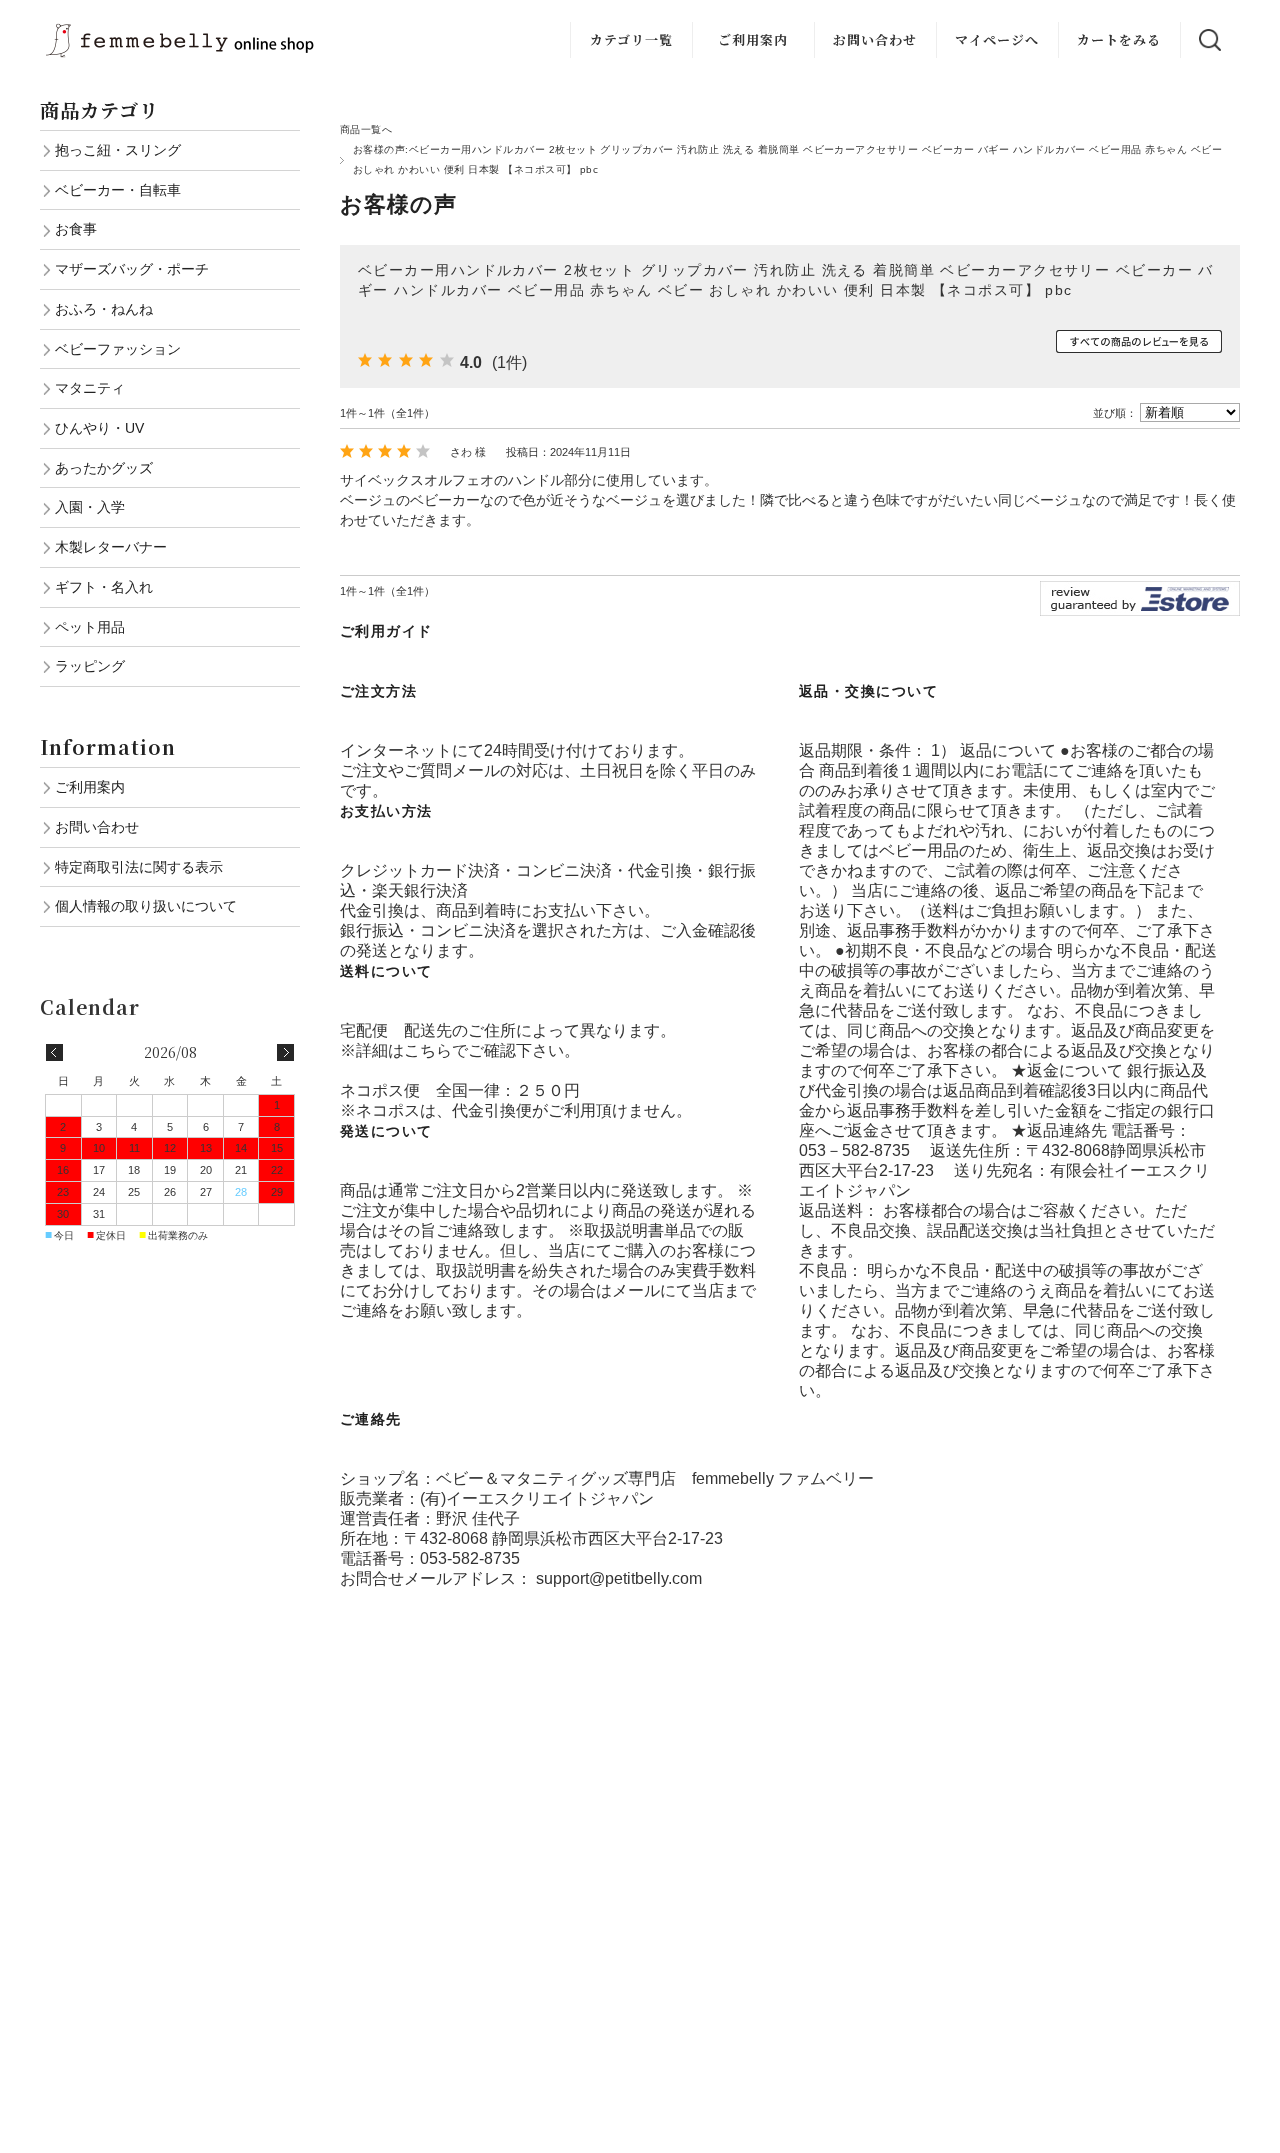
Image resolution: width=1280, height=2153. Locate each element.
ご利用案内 (753, 39)
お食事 (76, 229)
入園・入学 (90, 507)
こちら (428, 1050)
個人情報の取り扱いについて (146, 906)
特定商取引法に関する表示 (139, 867)
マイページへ (997, 39)
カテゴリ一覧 (631, 39)
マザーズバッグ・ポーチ (132, 269)
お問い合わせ (875, 39)
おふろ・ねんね (104, 309)
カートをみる (1119, 39)
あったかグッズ (104, 468)
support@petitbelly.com (619, 1578)
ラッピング (90, 666)
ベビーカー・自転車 (118, 190)
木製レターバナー (111, 547)
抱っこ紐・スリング (118, 150)
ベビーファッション (118, 349)
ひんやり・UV (99, 428)
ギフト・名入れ (104, 587)
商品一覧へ (366, 129)
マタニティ (90, 388)
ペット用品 (90, 627)
